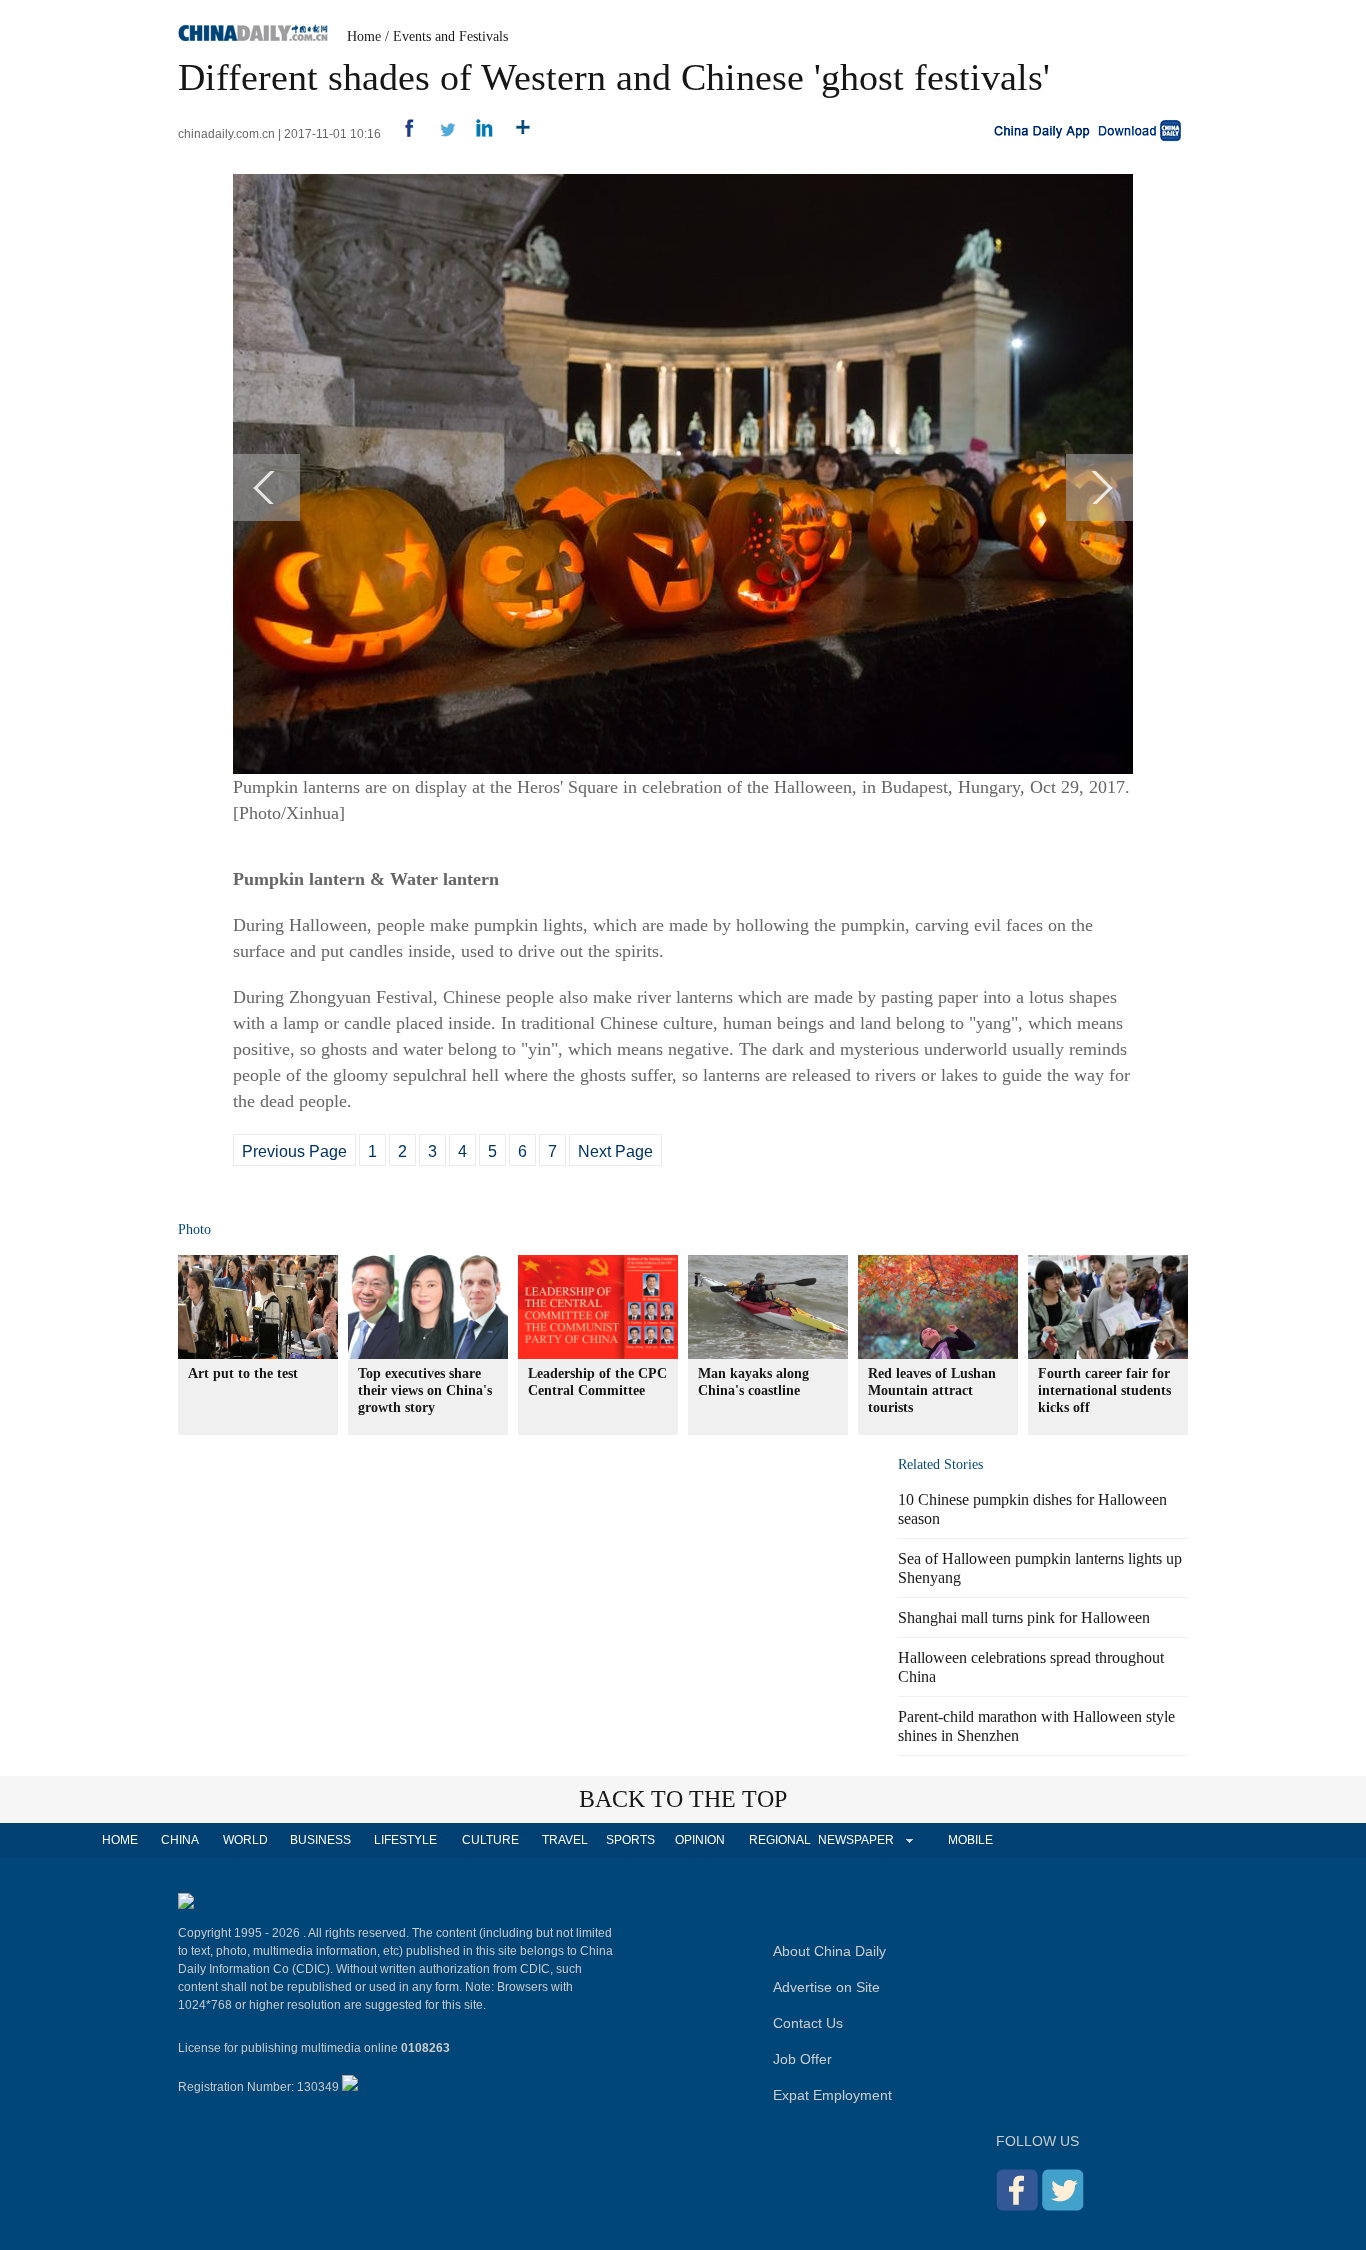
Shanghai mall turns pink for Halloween (1024, 1617)
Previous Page (294, 1151)
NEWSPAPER (855, 1840)
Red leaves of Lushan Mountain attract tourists (932, 1390)
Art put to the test (243, 1373)
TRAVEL (565, 1840)
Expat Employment (832, 2095)
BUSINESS (320, 1840)
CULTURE (490, 1840)
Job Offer (802, 2059)
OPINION (700, 1840)
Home (364, 36)
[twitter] (439, 134)
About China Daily (829, 1951)
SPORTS (630, 1840)
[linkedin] (477, 134)
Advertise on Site (826, 1987)
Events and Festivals (450, 36)
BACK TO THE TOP (683, 1799)
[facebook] (401, 134)
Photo (194, 1229)
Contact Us (808, 2023)
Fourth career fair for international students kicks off (1104, 1390)
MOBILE (970, 1840)
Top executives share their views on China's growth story (425, 1390)
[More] (515, 134)
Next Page (615, 1151)
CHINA (180, 1840)
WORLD (245, 1840)
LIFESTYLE (405, 1840)
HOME (120, 1840)
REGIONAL (780, 1840)
